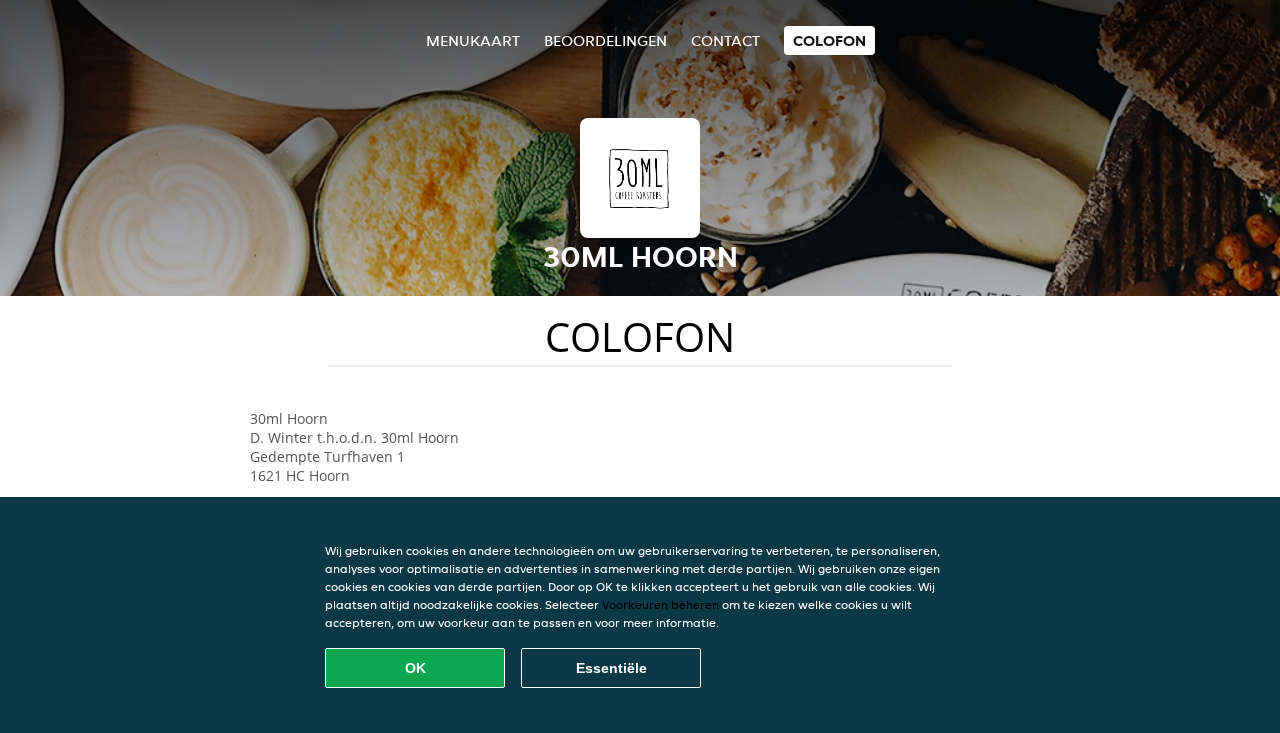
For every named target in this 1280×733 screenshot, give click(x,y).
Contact (725, 40)
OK (415, 668)
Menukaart (473, 40)
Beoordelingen (605, 40)
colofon (829, 40)
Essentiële (611, 668)
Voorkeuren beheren (660, 604)
